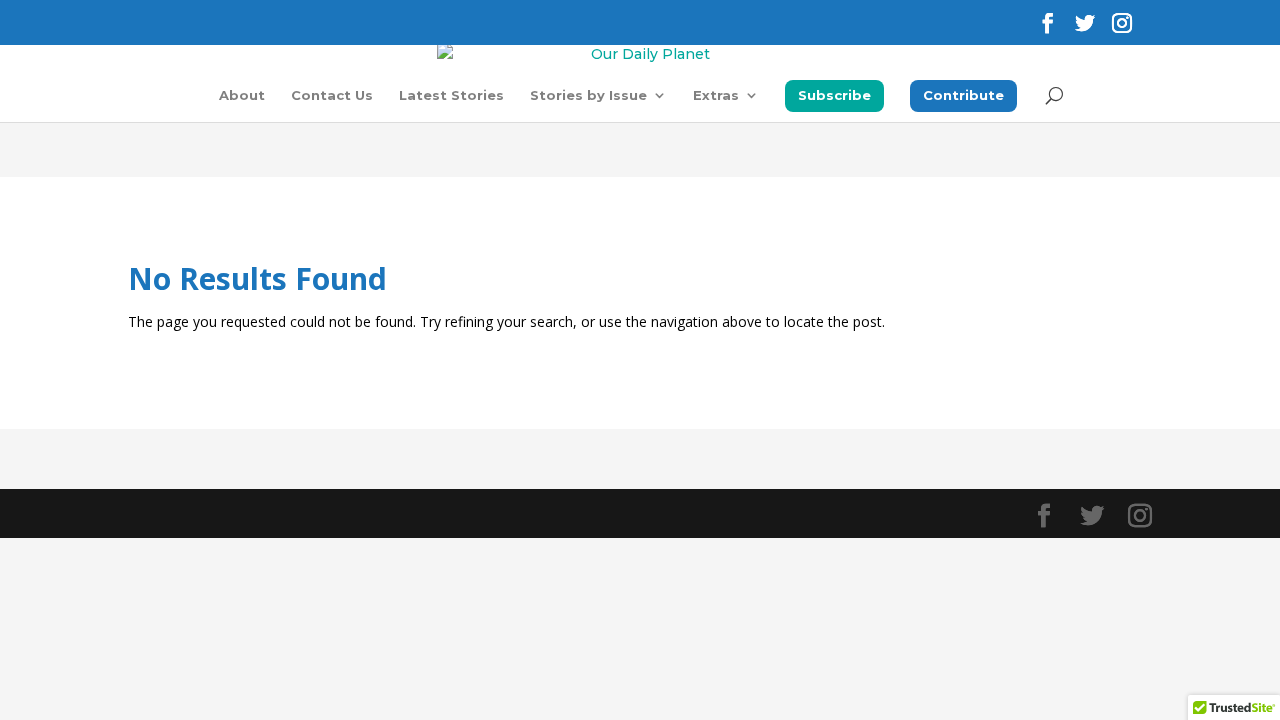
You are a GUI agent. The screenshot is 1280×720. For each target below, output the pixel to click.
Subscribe (834, 95)
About (242, 95)
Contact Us (332, 95)
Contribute (963, 95)
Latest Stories (451, 95)
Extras (716, 95)
